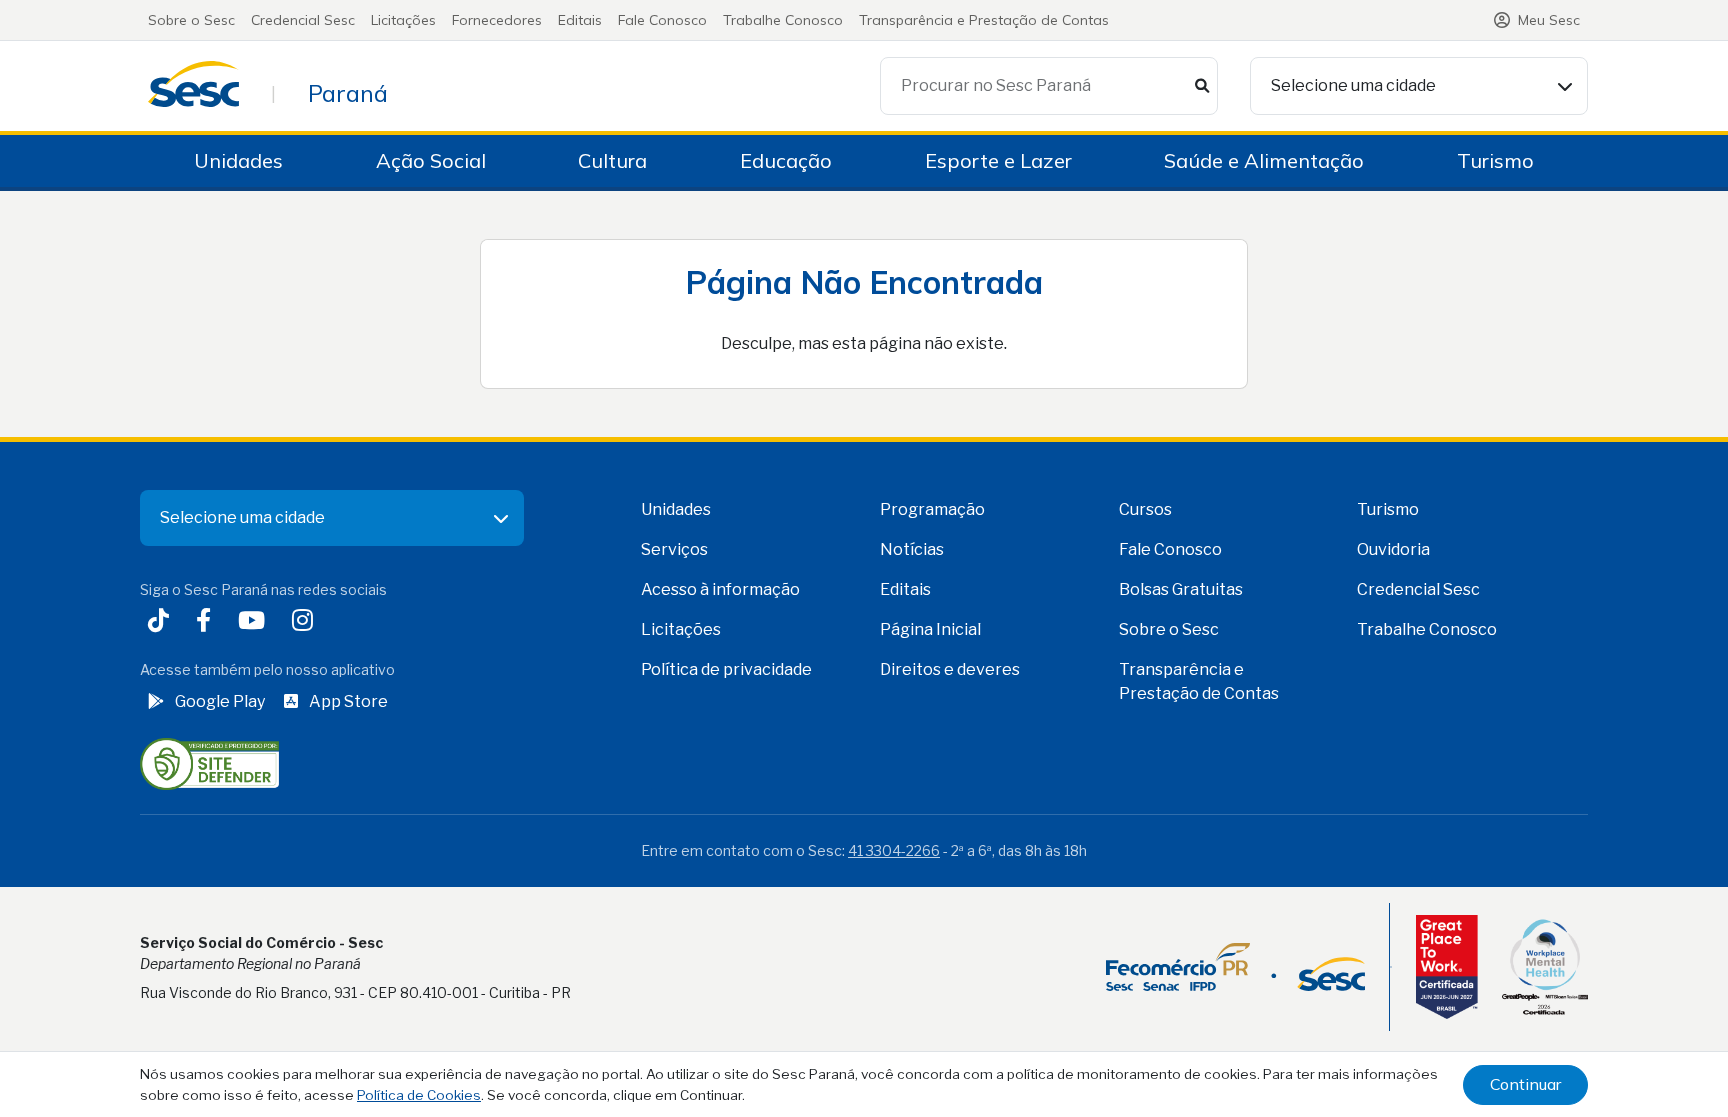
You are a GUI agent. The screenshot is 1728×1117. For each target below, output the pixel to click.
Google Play (220, 701)
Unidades (238, 160)
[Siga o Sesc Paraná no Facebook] (207, 622)
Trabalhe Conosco (783, 20)
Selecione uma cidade (1353, 85)
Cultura (612, 160)
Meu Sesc (1549, 20)
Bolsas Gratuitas (1181, 589)
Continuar (1525, 1084)
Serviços (674, 549)
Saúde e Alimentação (1264, 160)
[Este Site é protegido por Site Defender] (209, 762)
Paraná (348, 93)
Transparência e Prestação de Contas (984, 20)
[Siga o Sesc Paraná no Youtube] (255, 622)
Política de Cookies (419, 1095)
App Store (348, 701)
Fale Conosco (662, 20)
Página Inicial (930, 629)
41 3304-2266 (894, 850)
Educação (786, 160)
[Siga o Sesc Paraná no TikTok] (162, 622)
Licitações (403, 20)
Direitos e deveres (950, 669)
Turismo (1495, 160)
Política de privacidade (726, 669)
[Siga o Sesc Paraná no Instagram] (306, 622)
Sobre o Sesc (191, 20)
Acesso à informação (720, 589)
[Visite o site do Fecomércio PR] (1235, 967)
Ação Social (431, 160)
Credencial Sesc (303, 20)
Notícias (912, 549)
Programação (932, 509)
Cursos (1145, 509)
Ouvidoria (1393, 549)
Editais (580, 20)
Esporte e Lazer (998, 160)
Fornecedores (497, 20)
